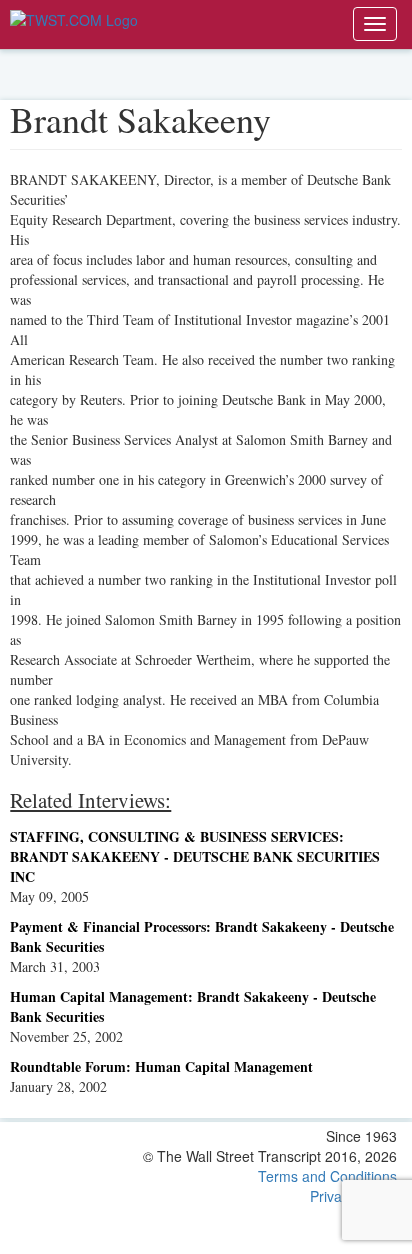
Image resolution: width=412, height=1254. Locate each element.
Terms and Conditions (327, 1176)
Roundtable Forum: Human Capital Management (161, 1066)
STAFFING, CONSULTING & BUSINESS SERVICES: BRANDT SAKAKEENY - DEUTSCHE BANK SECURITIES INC (195, 856)
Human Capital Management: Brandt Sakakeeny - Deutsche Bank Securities (193, 1006)
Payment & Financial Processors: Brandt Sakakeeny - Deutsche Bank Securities (202, 936)
